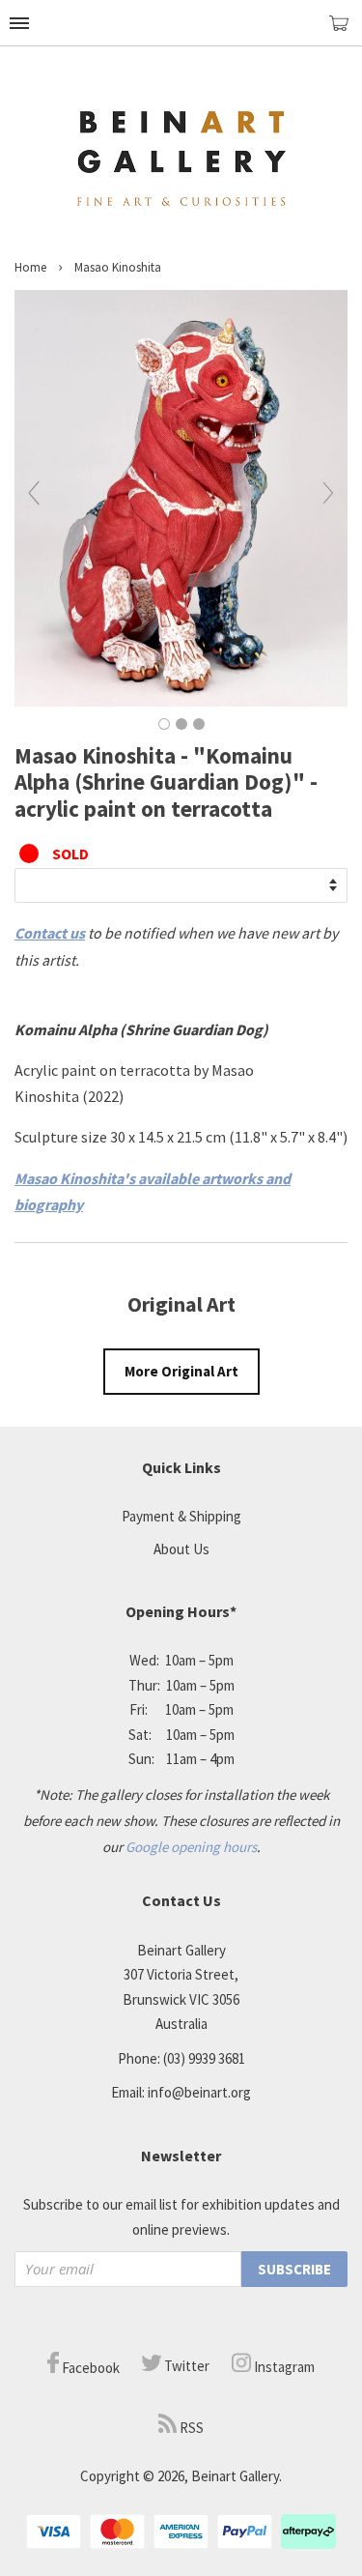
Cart (346, 31)
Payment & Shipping (181, 1516)
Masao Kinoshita (118, 267)
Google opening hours (191, 1847)
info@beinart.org (199, 2092)
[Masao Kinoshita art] (181, 701)
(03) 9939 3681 (204, 2058)
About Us (181, 1549)
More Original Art (181, 1371)
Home (30, 267)
